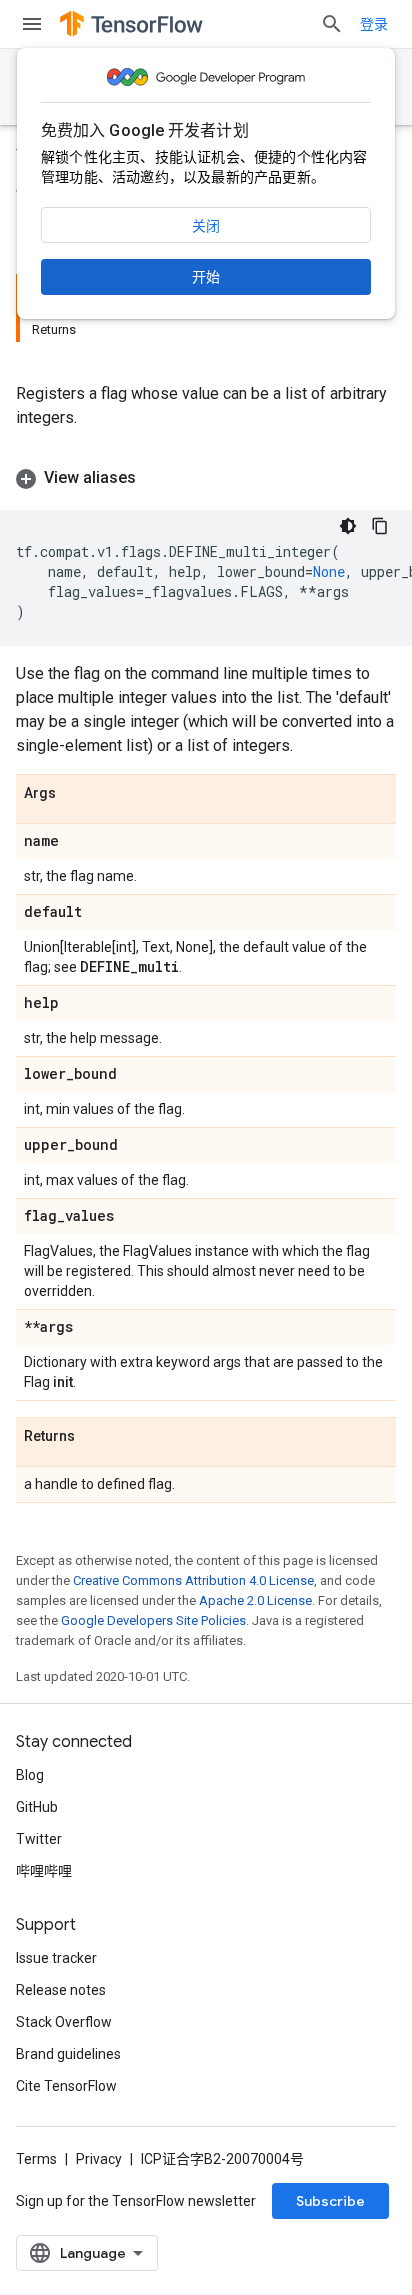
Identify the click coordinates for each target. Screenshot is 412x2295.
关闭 (206, 226)
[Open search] (332, 24)
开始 (206, 277)
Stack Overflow (64, 2022)
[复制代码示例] (380, 526)
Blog (30, 1775)
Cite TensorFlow (66, 2086)
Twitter (39, 1839)
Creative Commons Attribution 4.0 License (193, 1580)
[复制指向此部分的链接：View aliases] (156, 478)
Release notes (61, 1990)
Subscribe (330, 2201)
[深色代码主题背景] (348, 526)
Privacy (99, 2159)
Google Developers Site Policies (153, 1620)
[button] (206, 478)
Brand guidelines (68, 2054)
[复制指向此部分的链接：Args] (76, 794)
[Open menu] (32, 24)
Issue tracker (56, 1958)
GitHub (37, 1807)
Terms (36, 2159)
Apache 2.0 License (255, 1600)
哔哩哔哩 (44, 1871)
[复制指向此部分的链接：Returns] (95, 1437)
